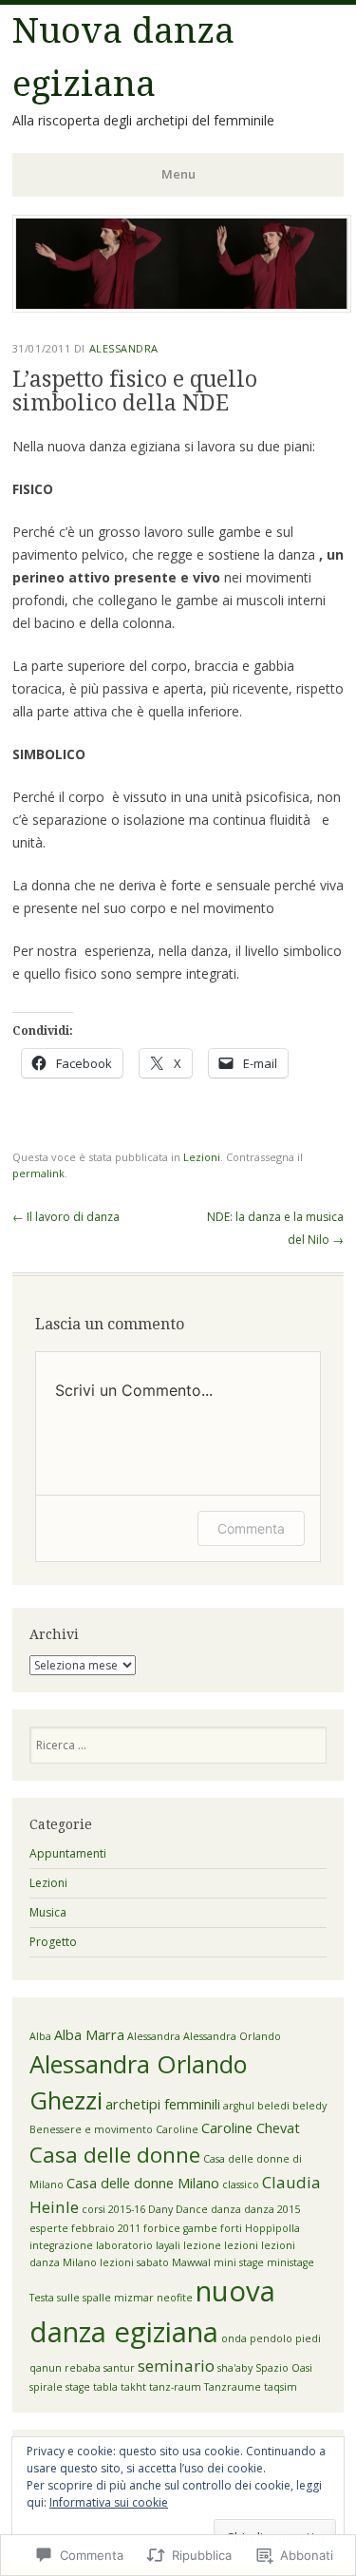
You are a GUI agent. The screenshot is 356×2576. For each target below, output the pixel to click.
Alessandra (124, 348)
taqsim (281, 2387)
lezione (202, 2245)
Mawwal (191, 2262)
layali (168, 2245)
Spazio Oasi (284, 2368)
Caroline (177, 2129)
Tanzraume (233, 2387)
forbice (162, 2228)
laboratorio (124, 2245)
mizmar (134, 2298)
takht (133, 2387)
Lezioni (202, 1157)
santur (119, 2368)
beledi (273, 2106)
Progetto (53, 1942)
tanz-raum (175, 2387)
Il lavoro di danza (66, 1217)
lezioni (241, 2245)
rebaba (83, 2368)
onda (234, 2338)
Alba (40, 2036)
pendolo (271, 2338)
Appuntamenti (68, 1853)
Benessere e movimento (91, 2129)
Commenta (251, 1528)
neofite (175, 2298)
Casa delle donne (115, 2155)
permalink (38, 1173)
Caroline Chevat (251, 2128)
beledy (309, 2106)
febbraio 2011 (106, 2228)
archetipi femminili (163, 2104)
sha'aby (235, 2368)
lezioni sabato (134, 2262)
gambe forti (213, 2228)
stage (78, 2387)
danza (226, 2209)
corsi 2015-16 (113, 2209)
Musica (48, 1912)
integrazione (61, 2245)
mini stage (239, 2262)
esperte (49, 2228)
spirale (46, 2387)
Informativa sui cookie (109, 2502)
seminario (176, 2366)
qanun (46, 2368)
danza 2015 (272, 2209)
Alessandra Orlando (232, 2036)
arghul (239, 2106)
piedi (308, 2338)
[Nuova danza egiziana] (182, 307)
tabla (105, 2387)
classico (241, 2185)
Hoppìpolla (272, 2228)
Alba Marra (89, 2035)
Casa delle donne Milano (143, 2183)
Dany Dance (178, 2209)
